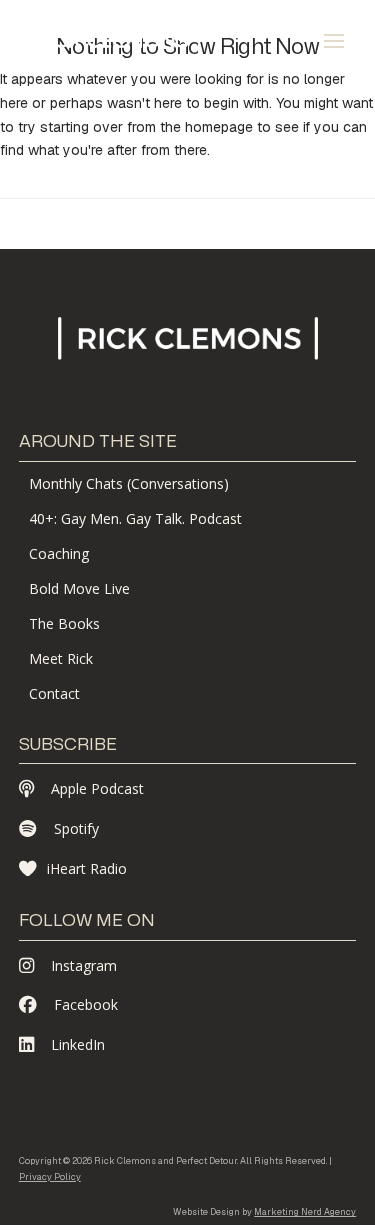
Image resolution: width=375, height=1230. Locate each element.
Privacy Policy (50, 1177)
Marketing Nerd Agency (305, 1212)
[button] (334, 41)
